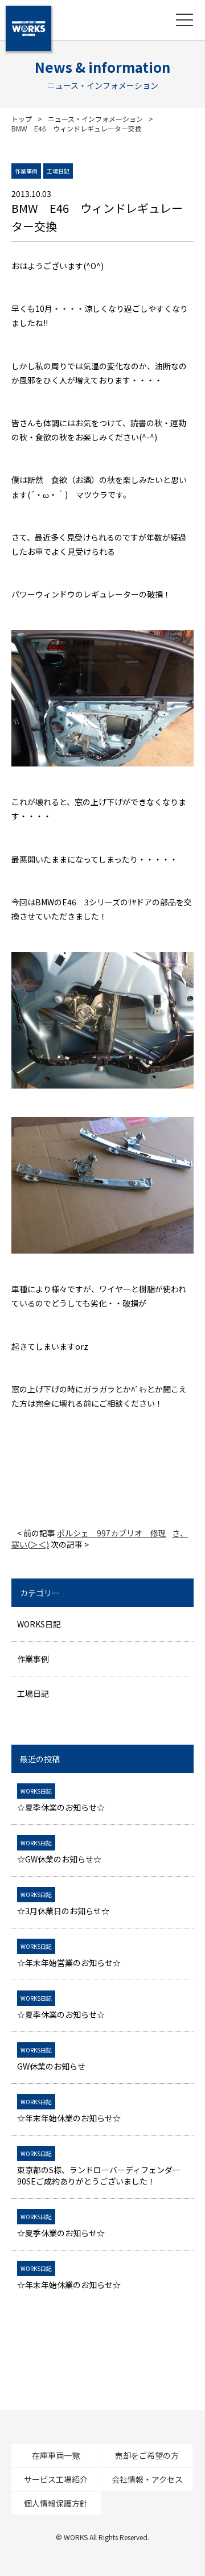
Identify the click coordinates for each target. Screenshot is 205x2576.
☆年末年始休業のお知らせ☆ (69, 2111)
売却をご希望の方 (147, 2455)
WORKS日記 (39, 1624)
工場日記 (33, 1693)
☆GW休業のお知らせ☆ (59, 1852)
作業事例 (33, 1659)
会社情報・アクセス (147, 2479)
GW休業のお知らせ (51, 2059)
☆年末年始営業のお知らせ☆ (69, 1955)
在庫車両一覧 (56, 2455)
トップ (22, 119)
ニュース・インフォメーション (95, 119)
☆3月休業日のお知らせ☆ (63, 1903)
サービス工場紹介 (56, 2479)
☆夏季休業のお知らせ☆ (61, 1800)
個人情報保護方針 (56, 2503)
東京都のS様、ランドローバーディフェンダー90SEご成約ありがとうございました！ (99, 2168)
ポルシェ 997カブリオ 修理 (112, 1533)
